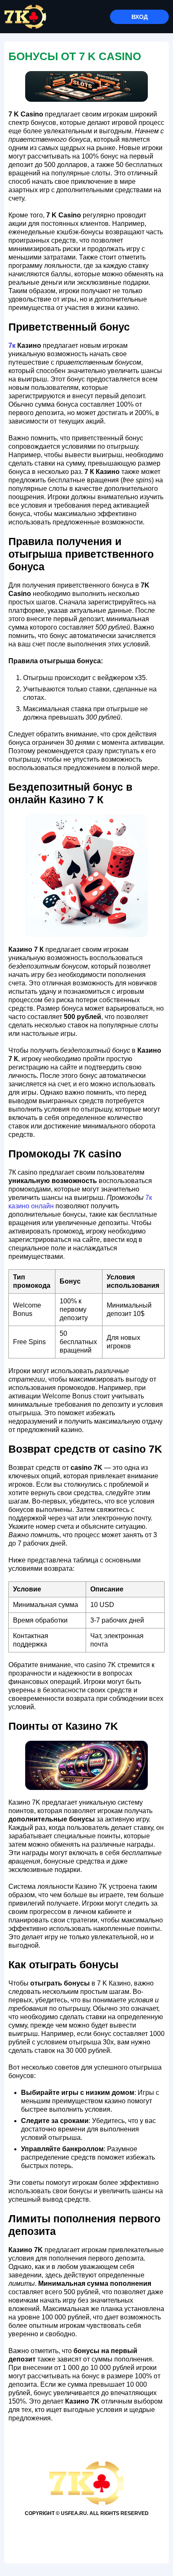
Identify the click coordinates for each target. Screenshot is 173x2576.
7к (12, 345)
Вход (140, 17)
